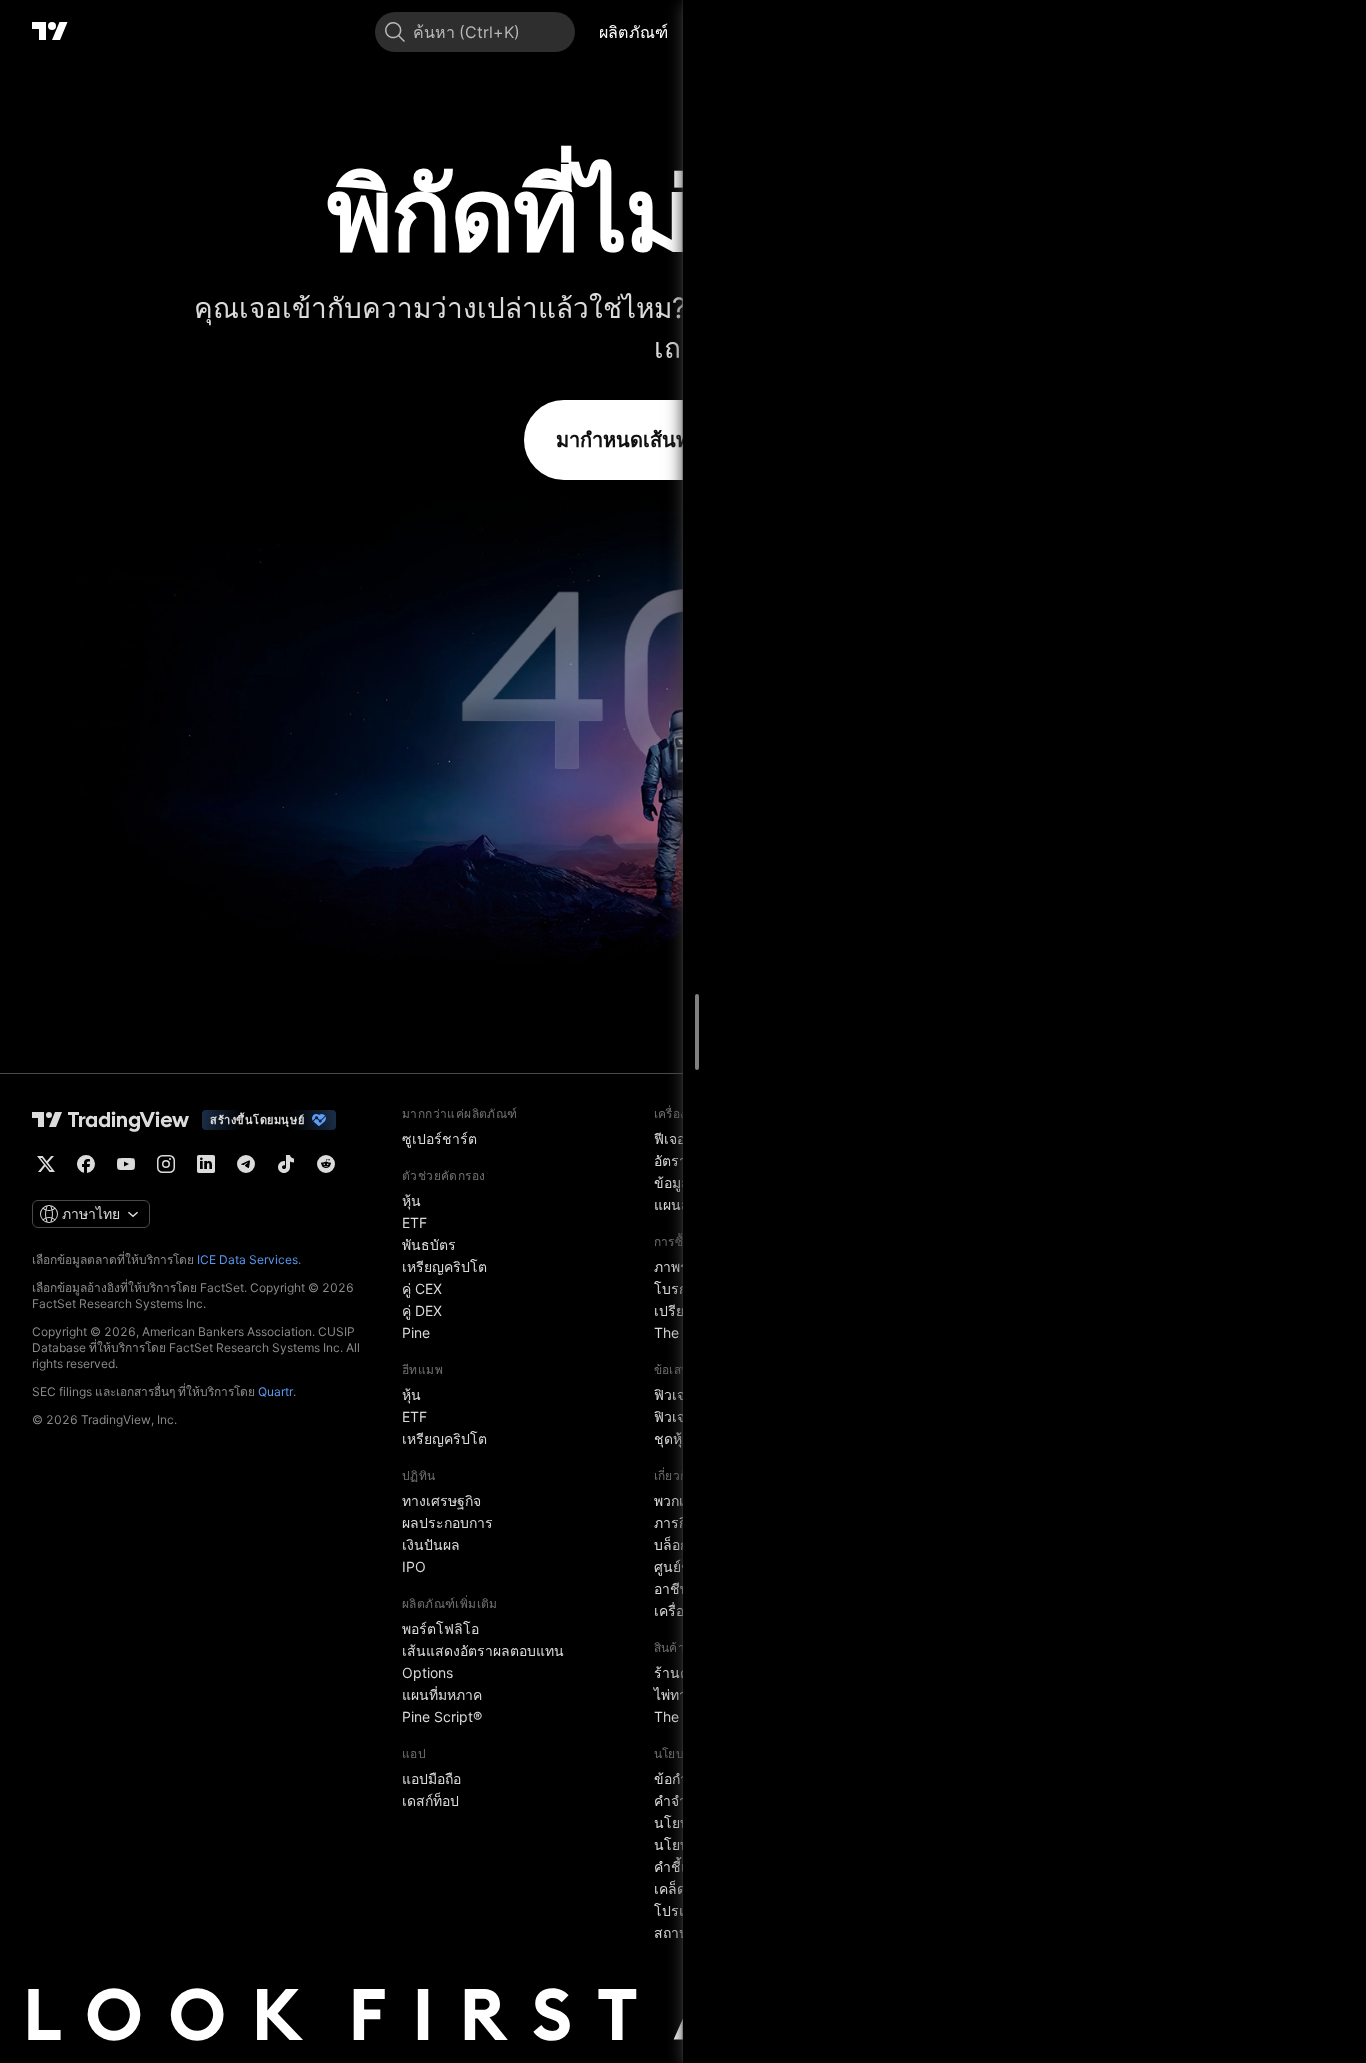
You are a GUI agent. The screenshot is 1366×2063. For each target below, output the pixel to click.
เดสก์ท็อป (430, 1800)
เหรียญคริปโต (444, 1266)
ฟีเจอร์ (673, 1138)
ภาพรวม (679, 1266)
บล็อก (671, 1544)
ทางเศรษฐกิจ (441, 1500)
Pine (416, 1332)
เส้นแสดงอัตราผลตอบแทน (483, 1650)
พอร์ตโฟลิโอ (440, 1628)
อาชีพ (671, 1588)
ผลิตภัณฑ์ (634, 32)
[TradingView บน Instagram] (166, 1164)
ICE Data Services (247, 1259)
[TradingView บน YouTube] (126, 1164)
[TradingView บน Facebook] (86, 1164)
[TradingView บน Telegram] (246, 1164)
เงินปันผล (431, 1544)
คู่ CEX (422, 1288)
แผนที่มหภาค (442, 1694)
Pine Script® (442, 1716)
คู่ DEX (422, 1310)
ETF (414, 1222)
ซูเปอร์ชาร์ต (439, 1138)
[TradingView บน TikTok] (286, 1164)
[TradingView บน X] (46, 1164)
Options (427, 1672)
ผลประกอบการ (447, 1522)
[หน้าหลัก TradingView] (50, 32)
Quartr (275, 1391)
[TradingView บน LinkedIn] (206, 1164)
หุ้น (411, 1200)
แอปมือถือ (431, 1778)
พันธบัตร (429, 1244)
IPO (414, 1566)
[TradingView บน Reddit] (326, 1164)
